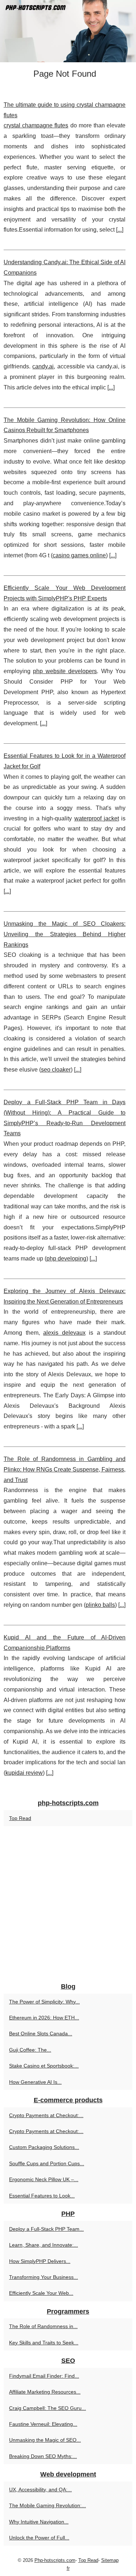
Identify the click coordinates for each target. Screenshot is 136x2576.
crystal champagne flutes (36, 125)
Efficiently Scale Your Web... (41, 2293)
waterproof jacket (97, 818)
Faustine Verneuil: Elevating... (43, 2424)
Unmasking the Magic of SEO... (45, 2440)
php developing (66, 1259)
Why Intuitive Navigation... (39, 2522)
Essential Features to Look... (42, 2196)
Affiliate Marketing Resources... (45, 2392)
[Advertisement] (68, 1905)
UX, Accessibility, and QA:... (40, 2490)
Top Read (20, 1818)
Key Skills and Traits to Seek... (44, 2343)
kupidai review (24, 1773)
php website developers (65, 671)
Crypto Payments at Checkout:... (46, 2115)
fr (68, 2568)
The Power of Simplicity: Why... (44, 2002)
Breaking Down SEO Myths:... (43, 2456)
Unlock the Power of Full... (39, 2538)
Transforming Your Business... (44, 2277)
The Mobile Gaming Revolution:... (48, 2505)
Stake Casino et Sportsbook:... (44, 2066)
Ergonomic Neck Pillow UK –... (44, 2179)
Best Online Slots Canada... (41, 2034)
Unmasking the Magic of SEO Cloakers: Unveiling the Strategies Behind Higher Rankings (65, 934)
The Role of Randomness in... (43, 2326)
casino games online (79, 555)
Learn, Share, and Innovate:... (44, 2245)
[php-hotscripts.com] (68, 31)
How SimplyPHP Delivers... (40, 2261)
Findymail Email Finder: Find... (44, 2376)
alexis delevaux (64, 1333)
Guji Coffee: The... (30, 2050)
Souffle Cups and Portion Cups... (47, 2163)
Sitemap (110, 2560)
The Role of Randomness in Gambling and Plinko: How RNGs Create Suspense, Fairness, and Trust (65, 1469)
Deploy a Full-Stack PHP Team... (46, 2229)
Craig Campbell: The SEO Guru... (48, 2408)
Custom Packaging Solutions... (44, 2147)
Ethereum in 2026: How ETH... (44, 2018)
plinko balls (100, 1605)
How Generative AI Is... (35, 2082)
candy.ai (43, 366)
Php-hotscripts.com (55, 2560)
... (120, 230)
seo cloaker (56, 1070)
